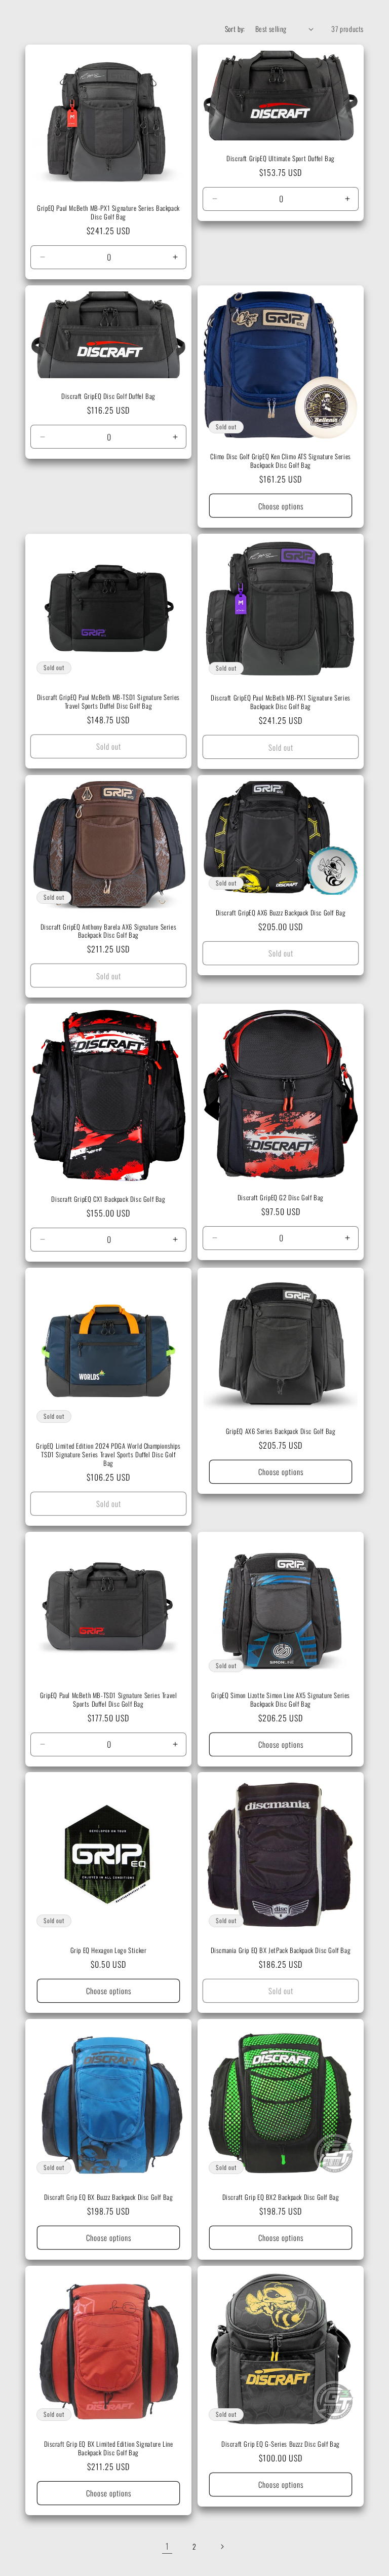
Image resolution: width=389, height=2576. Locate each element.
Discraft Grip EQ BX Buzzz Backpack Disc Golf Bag (109, 2197)
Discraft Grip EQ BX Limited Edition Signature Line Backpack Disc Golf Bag (109, 2448)
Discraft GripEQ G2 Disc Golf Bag (281, 1198)
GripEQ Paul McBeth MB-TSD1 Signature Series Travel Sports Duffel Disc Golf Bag (109, 1700)
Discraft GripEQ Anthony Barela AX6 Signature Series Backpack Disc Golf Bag (109, 931)
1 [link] (167, 2546)
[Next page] (222, 2547)
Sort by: (235, 29)
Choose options (281, 505)
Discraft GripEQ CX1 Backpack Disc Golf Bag (108, 1199)
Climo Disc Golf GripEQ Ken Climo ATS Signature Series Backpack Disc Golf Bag (281, 461)
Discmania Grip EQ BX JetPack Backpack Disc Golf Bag (281, 1950)
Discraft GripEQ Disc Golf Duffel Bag (108, 396)
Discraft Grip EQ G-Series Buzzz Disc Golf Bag (281, 2444)
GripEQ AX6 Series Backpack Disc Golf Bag (281, 1431)
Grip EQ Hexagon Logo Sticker (109, 1950)
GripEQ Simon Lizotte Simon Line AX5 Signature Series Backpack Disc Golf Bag (281, 1700)
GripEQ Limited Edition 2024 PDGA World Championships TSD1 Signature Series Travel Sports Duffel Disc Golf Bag (108, 1455)
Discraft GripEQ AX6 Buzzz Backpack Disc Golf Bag (281, 913)
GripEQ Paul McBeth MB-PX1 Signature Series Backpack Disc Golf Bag (108, 212)
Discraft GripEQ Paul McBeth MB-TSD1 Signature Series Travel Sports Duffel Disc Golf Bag (108, 702)
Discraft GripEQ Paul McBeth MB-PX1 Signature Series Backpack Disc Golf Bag (281, 702)
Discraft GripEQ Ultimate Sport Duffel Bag (281, 158)
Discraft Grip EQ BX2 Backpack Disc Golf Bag (281, 2197)
